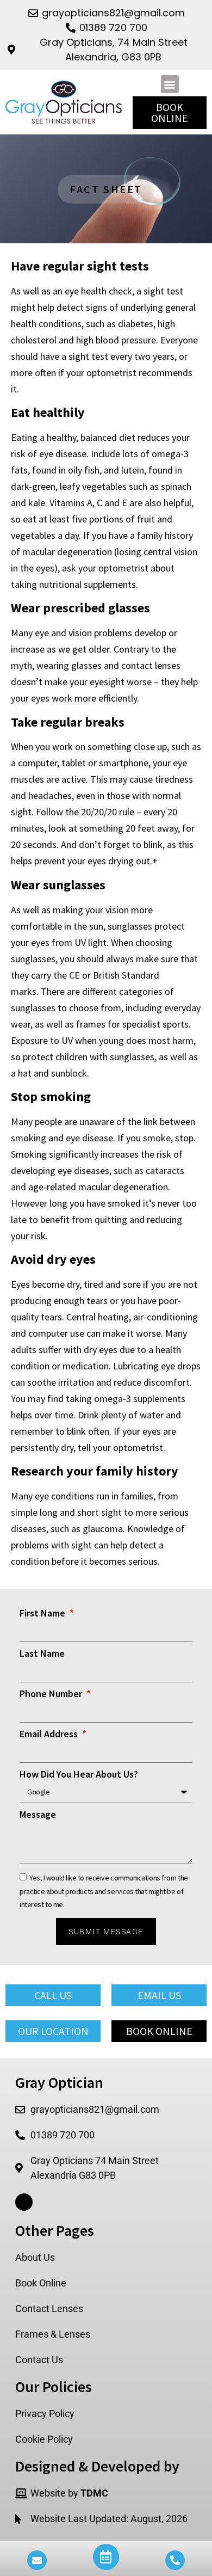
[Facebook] (24, 2202)
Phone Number (52, 1694)
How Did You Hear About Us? (79, 1775)
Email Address (50, 1735)
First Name (43, 1614)
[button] (170, 84)
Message (38, 1815)
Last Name (42, 1654)
